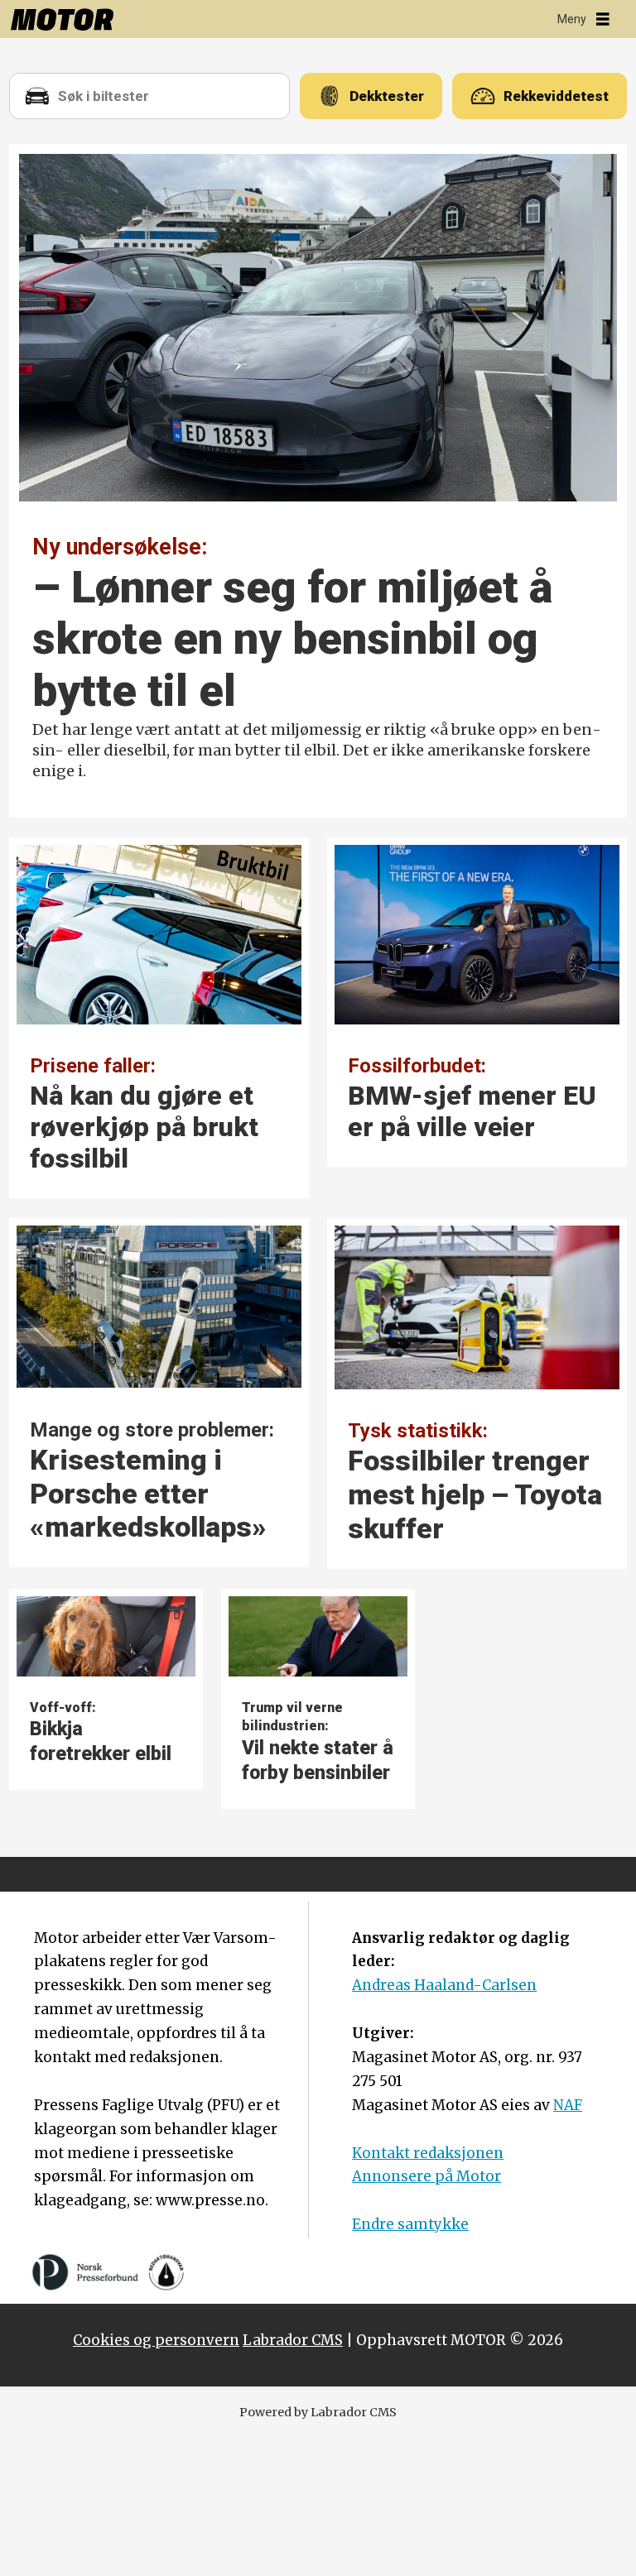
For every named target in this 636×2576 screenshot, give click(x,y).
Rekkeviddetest (556, 96)
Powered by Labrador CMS (318, 2412)
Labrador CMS (293, 2340)
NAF (568, 2105)
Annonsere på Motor (426, 2176)
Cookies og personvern (156, 2340)
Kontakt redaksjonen (428, 2153)
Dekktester (387, 96)
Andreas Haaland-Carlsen (444, 1985)
